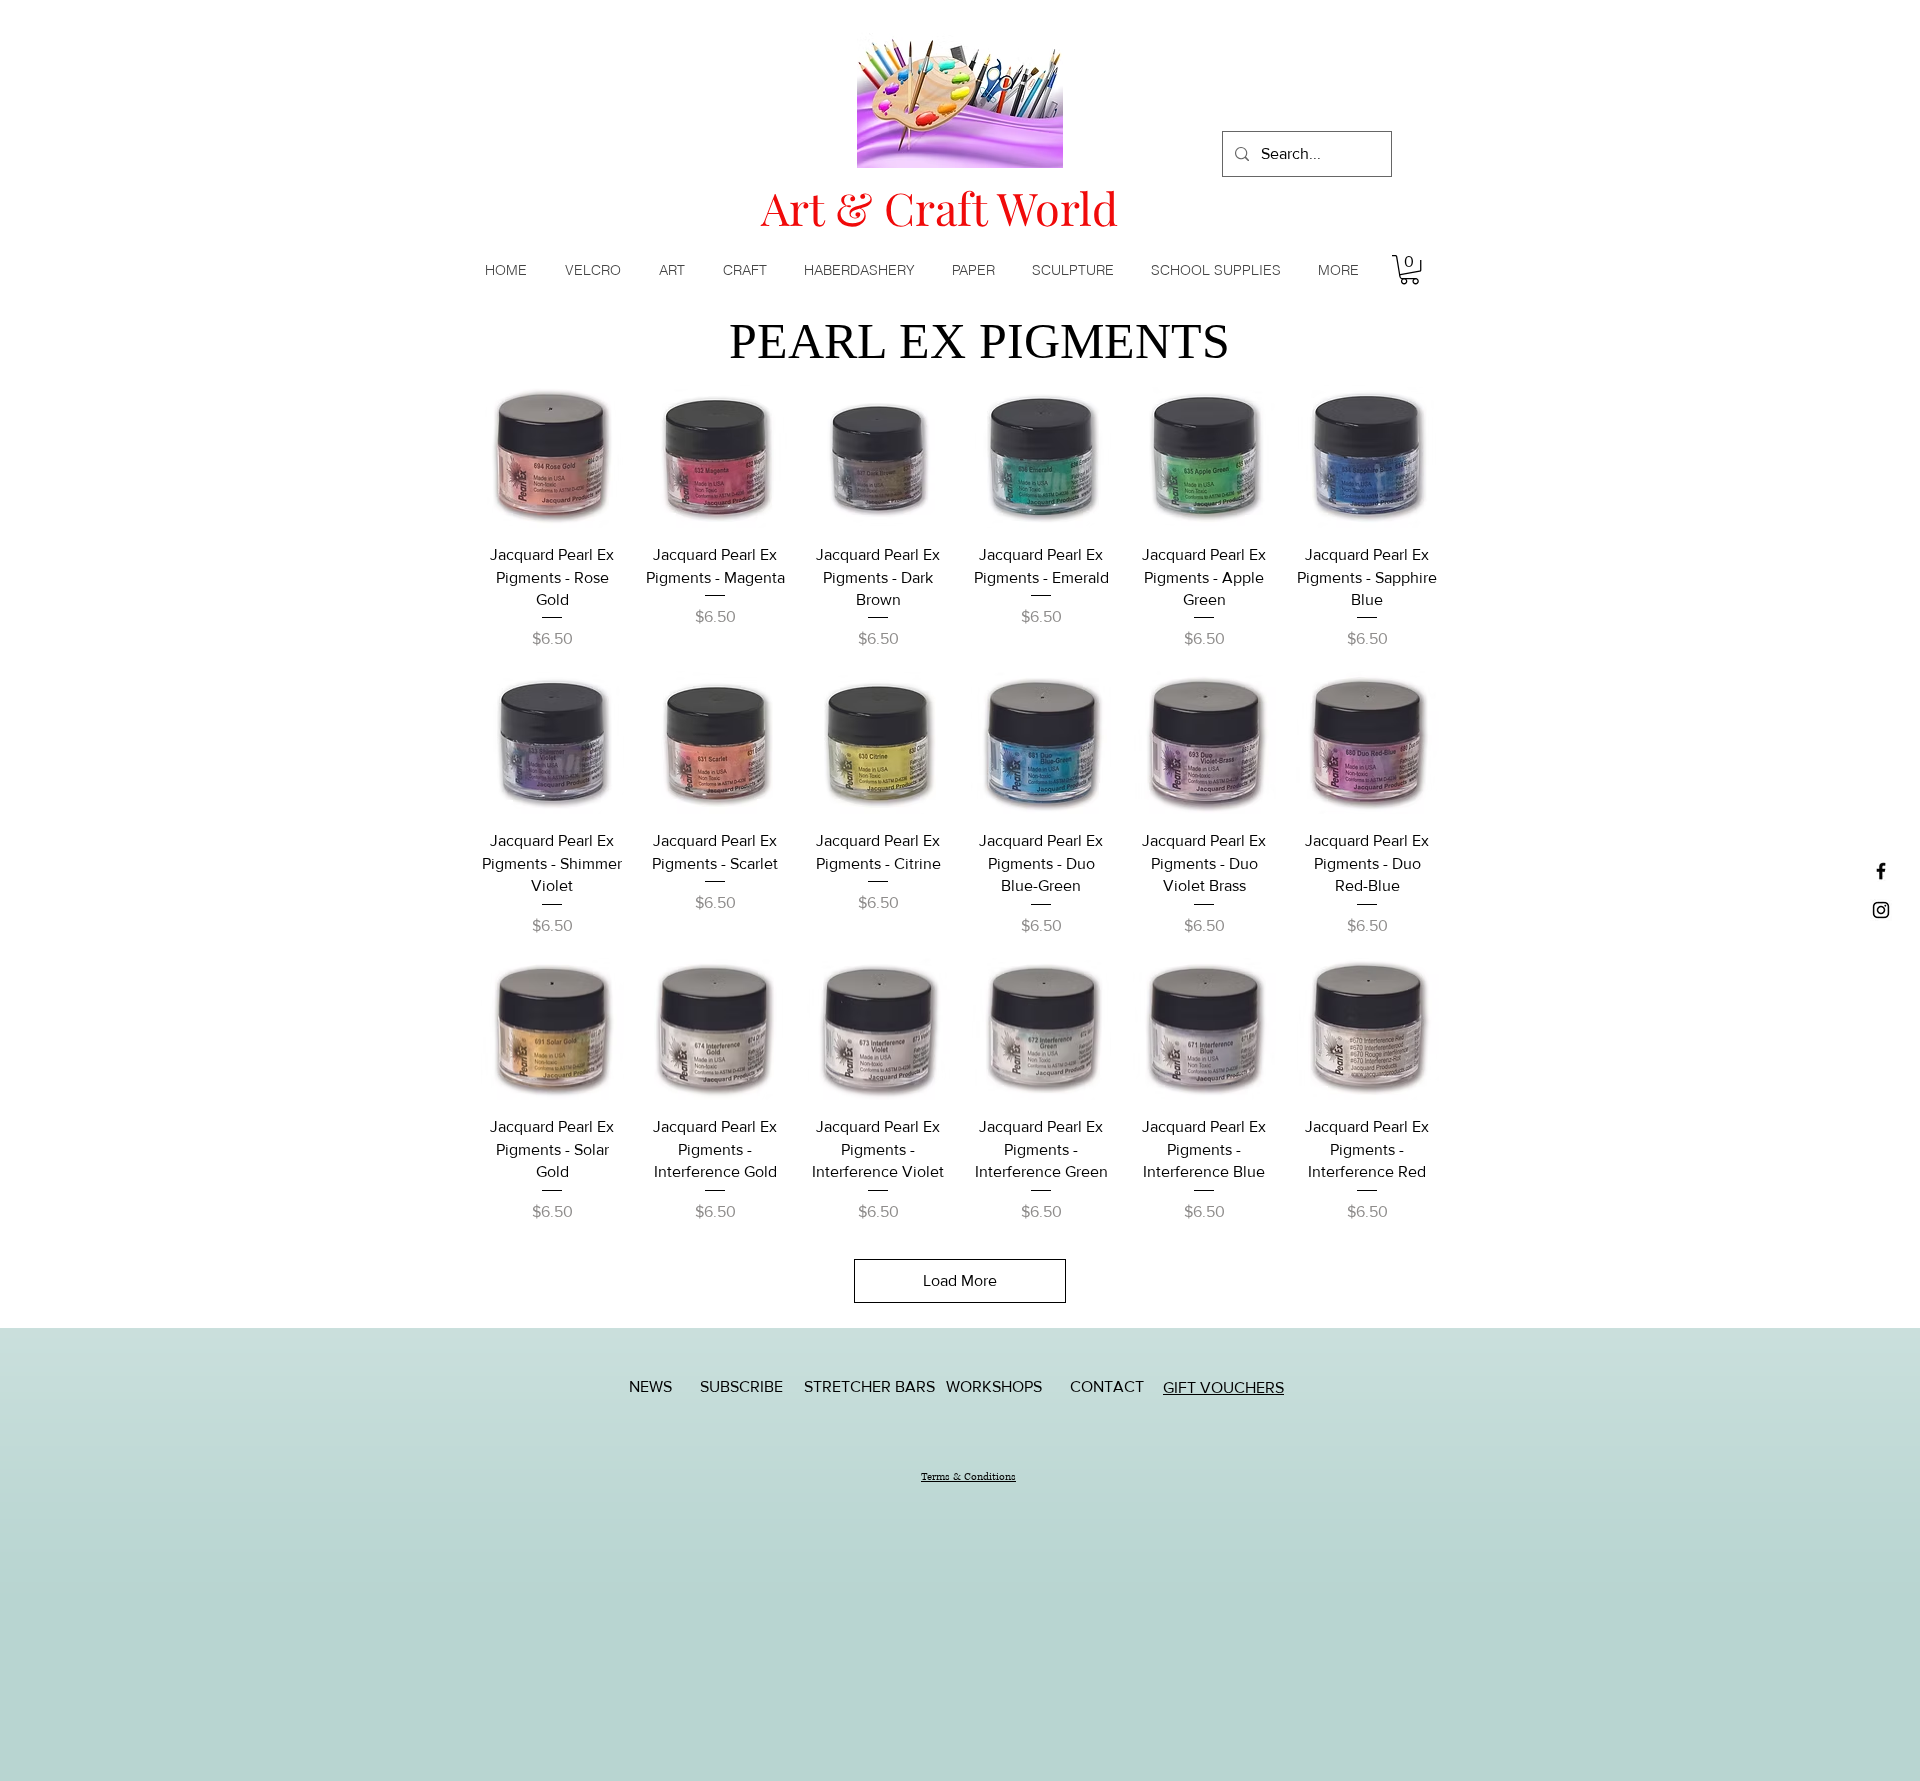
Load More (960, 1280)
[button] (676, 270)
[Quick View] (552, 456)
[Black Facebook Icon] (1881, 871)
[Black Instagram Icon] (1881, 910)
